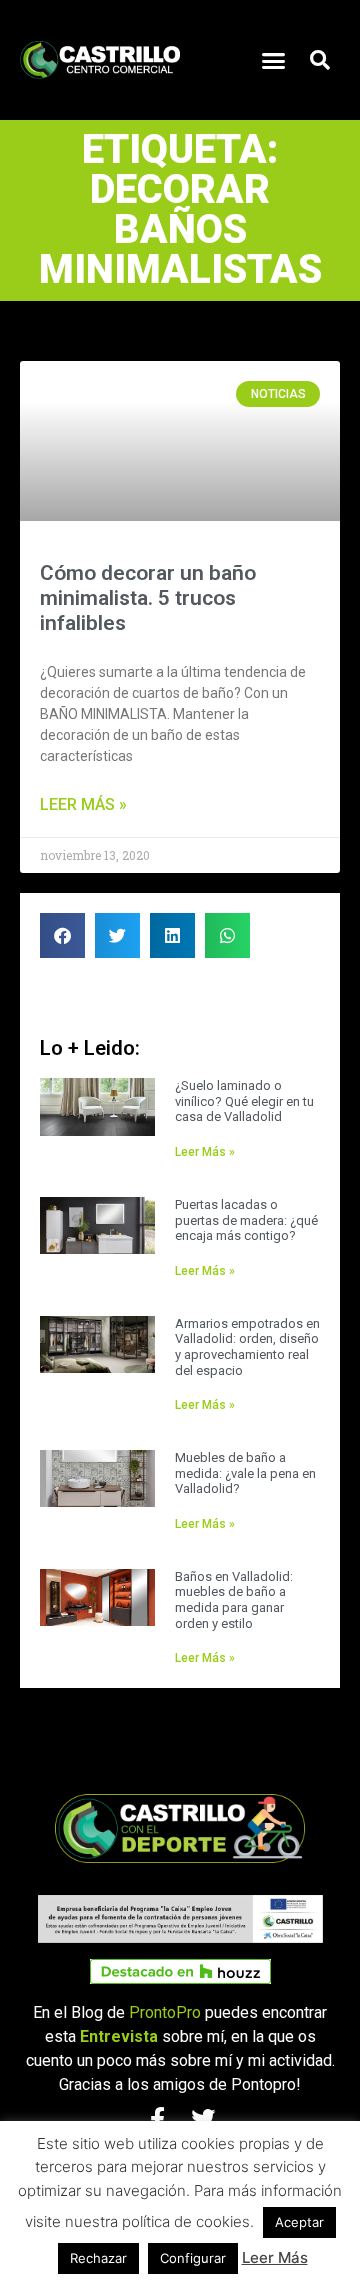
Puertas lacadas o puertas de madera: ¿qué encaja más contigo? (246, 1220)
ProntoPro (165, 2012)
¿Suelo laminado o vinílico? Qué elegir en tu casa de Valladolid (244, 1101)
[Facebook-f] (157, 2119)
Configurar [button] (193, 2258)
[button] (274, 60)
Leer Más (275, 2257)
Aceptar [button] (299, 2222)
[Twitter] (203, 2119)
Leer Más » (83, 804)
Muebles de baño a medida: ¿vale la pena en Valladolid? (245, 1473)
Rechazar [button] (98, 2258)
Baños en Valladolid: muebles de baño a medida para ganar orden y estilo (234, 1600)
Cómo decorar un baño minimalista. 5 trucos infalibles (148, 598)
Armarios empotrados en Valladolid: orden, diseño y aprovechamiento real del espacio (247, 1347)
